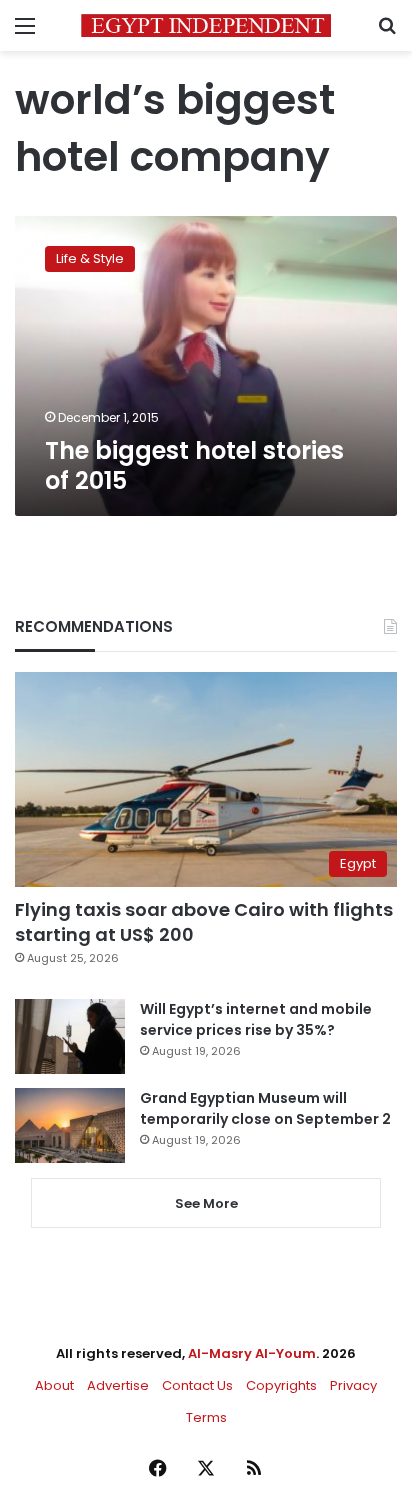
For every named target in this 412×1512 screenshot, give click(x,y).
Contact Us (197, 1385)
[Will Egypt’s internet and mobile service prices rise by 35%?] (70, 1036)
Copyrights (281, 1385)
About (54, 1385)
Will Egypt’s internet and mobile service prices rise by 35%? (256, 1019)
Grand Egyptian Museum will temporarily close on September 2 (265, 1108)
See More (206, 1203)
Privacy (353, 1385)
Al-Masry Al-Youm (252, 1353)
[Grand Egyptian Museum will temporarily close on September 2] (70, 1125)
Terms (206, 1417)
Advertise (118, 1385)
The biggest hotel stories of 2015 (194, 465)
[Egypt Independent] (206, 25)
